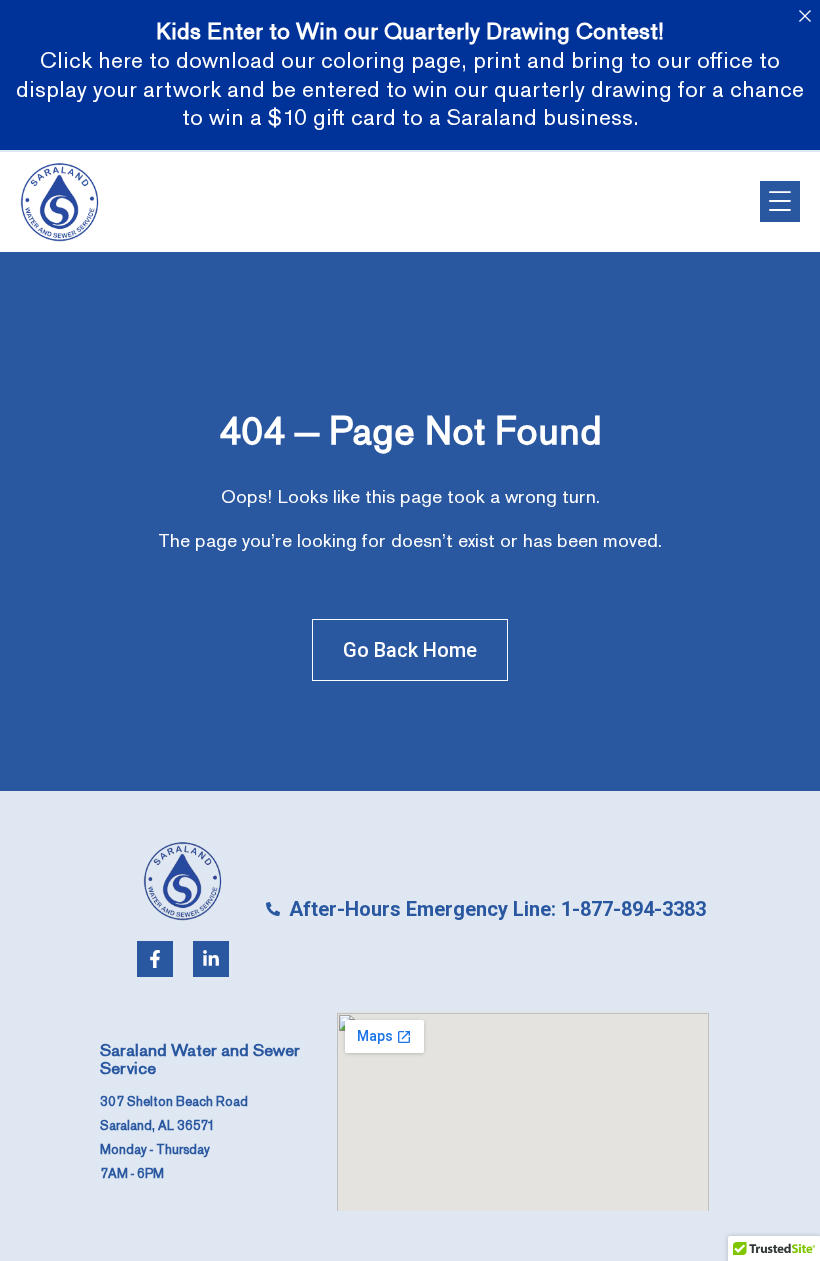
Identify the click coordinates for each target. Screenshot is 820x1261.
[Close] (804, 15)
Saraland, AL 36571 (157, 1126)
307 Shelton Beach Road (174, 1102)
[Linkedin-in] (211, 959)
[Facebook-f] (155, 959)
